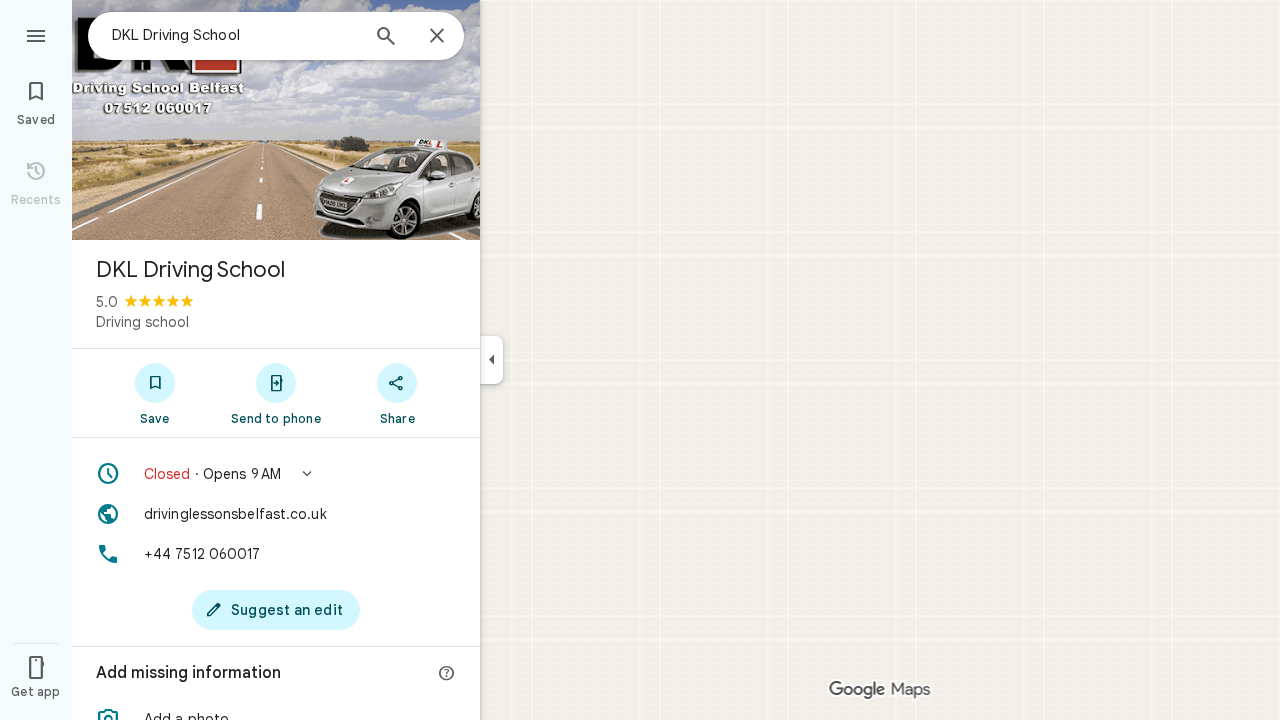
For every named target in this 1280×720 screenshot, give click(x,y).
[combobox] (235, 35)
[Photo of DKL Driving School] (276, 120)
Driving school (142, 322)
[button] (276, 474)
